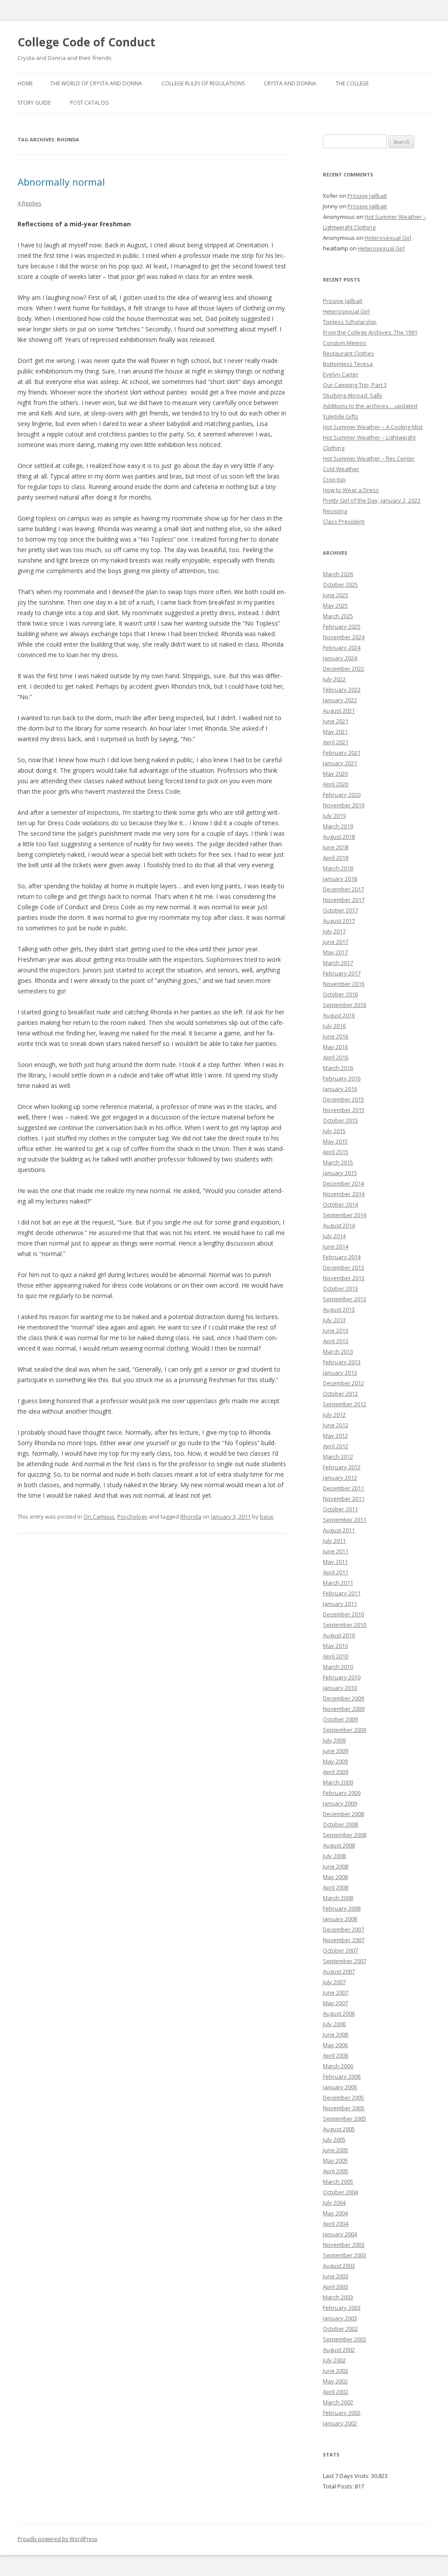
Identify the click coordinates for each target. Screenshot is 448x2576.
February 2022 (342, 690)
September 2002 (345, 2339)
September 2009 (345, 1730)
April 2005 (336, 2171)
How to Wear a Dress (351, 490)
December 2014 (343, 1183)
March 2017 (338, 963)
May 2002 (335, 2381)
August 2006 (339, 2013)
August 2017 (339, 921)
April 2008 (336, 1887)
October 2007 (340, 1950)
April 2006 (336, 2055)
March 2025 (338, 616)
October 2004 (340, 2192)
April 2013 (336, 1341)
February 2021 (342, 753)
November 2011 (344, 1499)
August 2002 (339, 2350)
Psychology (132, 1517)
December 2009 (343, 1698)
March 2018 (338, 868)
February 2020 (342, 795)
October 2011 (340, 1509)
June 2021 (336, 721)
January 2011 (340, 1604)
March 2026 (338, 574)
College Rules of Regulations (203, 83)
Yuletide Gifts (341, 416)
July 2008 (334, 1856)
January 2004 (340, 2234)
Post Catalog (89, 103)
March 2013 (338, 1351)
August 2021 (339, 711)
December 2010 (343, 1614)
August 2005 (339, 2129)
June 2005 (336, 2150)
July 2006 (334, 2024)
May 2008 (335, 1877)
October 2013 (340, 1288)
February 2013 (342, 1362)
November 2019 (344, 805)
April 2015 (336, 1152)
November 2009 (344, 1709)
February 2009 (342, 1793)
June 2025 (336, 595)
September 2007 (345, 1961)
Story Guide (34, 103)
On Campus (99, 1517)
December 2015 (343, 1099)
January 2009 (340, 1803)
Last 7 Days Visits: (347, 2476)
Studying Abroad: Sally (353, 395)
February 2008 (342, 1908)
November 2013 (344, 1278)
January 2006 (340, 2087)
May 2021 (335, 732)
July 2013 (334, 1320)
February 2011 (342, 1593)
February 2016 (342, 1078)
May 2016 (335, 1047)
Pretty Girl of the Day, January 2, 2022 (372, 500)
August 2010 (339, 1635)
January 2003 (340, 2318)
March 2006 (338, 2066)
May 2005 (335, 2161)
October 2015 (340, 1120)
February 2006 (342, 2076)
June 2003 (336, 2276)
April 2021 (336, 742)
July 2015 (334, 1131)
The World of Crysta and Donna (96, 83)
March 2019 (338, 826)
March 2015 (338, 1162)
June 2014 (336, 1246)
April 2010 (336, 1656)
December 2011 (343, 1488)
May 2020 (335, 774)
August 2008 (339, 1845)
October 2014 (340, 1204)
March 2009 (338, 1782)
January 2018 (340, 879)
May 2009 (335, 1761)
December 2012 (343, 1383)
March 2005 (338, 2182)
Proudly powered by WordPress (57, 2539)
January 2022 (340, 700)
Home (25, 83)
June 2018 (336, 847)
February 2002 (342, 2413)
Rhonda (191, 1517)
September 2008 (345, 1835)
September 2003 (345, 2255)
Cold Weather (341, 469)
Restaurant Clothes (348, 353)
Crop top (334, 479)
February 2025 (342, 626)
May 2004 (335, 2213)
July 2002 (334, 2360)
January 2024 (340, 658)
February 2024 (342, 648)
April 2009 (336, 1772)
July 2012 (334, 1415)
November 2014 (344, 1194)
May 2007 (335, 2003)
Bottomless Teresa (348, 364)
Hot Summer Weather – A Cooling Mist (373, 427)
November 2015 (344, 1110)
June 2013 (336, 1330)
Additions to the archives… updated (370, 406)
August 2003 (339, 2266)
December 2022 (343, 669)
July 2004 (334, 2203)
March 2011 (338, 1583)
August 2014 (339, 1225)
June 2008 (336, 1866)
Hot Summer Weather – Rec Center (369, 458)
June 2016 (336, 1036)
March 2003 (338, 2297)
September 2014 (345, 1215)
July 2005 (334, 2140)
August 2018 (339, 837)
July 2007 (334, 1982)
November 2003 (344, 2245)
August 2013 (339, 1309)
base (267, 1517)
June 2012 (336, 1425)
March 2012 (338, 1457)
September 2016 (345, 1005)
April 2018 (336, 858)
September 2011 (345, 1520)
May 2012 (335, 1436)
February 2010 (342, 1677)
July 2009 (334, 1740)
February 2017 (342, 973)
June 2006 (336, 2034)
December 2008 (343, 1814)
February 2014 (342, 1257)
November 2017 (344, 900)
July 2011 (334, 1541)
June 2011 (336, 1551)
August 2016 (339, 1015)
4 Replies (30, 203)
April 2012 (336, 1446)
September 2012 (345, 1404)
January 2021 (340, 763)
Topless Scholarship (350, 322)
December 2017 (343, 889)
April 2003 (336, 2287)
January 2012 (340, 1478)
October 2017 (340, 910)
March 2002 (338, 2402)
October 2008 (340, 1824)
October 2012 (340, 1394)
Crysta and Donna (290, 83)
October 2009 (340, 1719)
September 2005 (345, 2119)
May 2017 (335, 952)
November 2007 (344, 1940)
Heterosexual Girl (388, 238)
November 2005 (344, 2108)
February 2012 (342, 1467)
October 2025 (340, 584)
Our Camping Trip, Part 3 (355, 385)
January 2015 (340, 1173)
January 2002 (340, 2423)
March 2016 (338, 1068)
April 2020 (336, 784)
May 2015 (335, 1141)
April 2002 (336, 2392)
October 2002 (340, 2329)
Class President (344, 521)
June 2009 (336, 1751)
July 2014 (334, 1236)
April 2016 (336, 1057)
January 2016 (340, 1089)
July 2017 (334, 931)
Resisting (335, 511)
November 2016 (344, 984)
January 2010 (340, 1688)
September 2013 (345, 1299)
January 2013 (340, 1372)
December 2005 (343, 2097)
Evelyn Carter (341, 374)
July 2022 (334, 679)
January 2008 (340, 1919)
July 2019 (334, 816)
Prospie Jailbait (367, 196)
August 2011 (339, 1530)
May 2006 (335, 2045)
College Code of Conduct (86, 42)
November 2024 (344, 637)
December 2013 (343, 1267)
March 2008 (338, 1898)
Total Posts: (339, 2486)
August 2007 (339, 1971)
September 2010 (345, 1625)
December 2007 (343, 1929)
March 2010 (338, 1667)
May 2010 (335, 1646)
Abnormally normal (61, 182)
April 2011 (336, 1572)
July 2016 (334, 1026)
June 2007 (336, 1992)
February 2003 (342, 2308)
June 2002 (336, 2371)
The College (352, 83)
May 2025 (335, 605)
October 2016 (340, 994)
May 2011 (335, 1562)
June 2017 (336, 942)
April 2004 (336, 2224)
